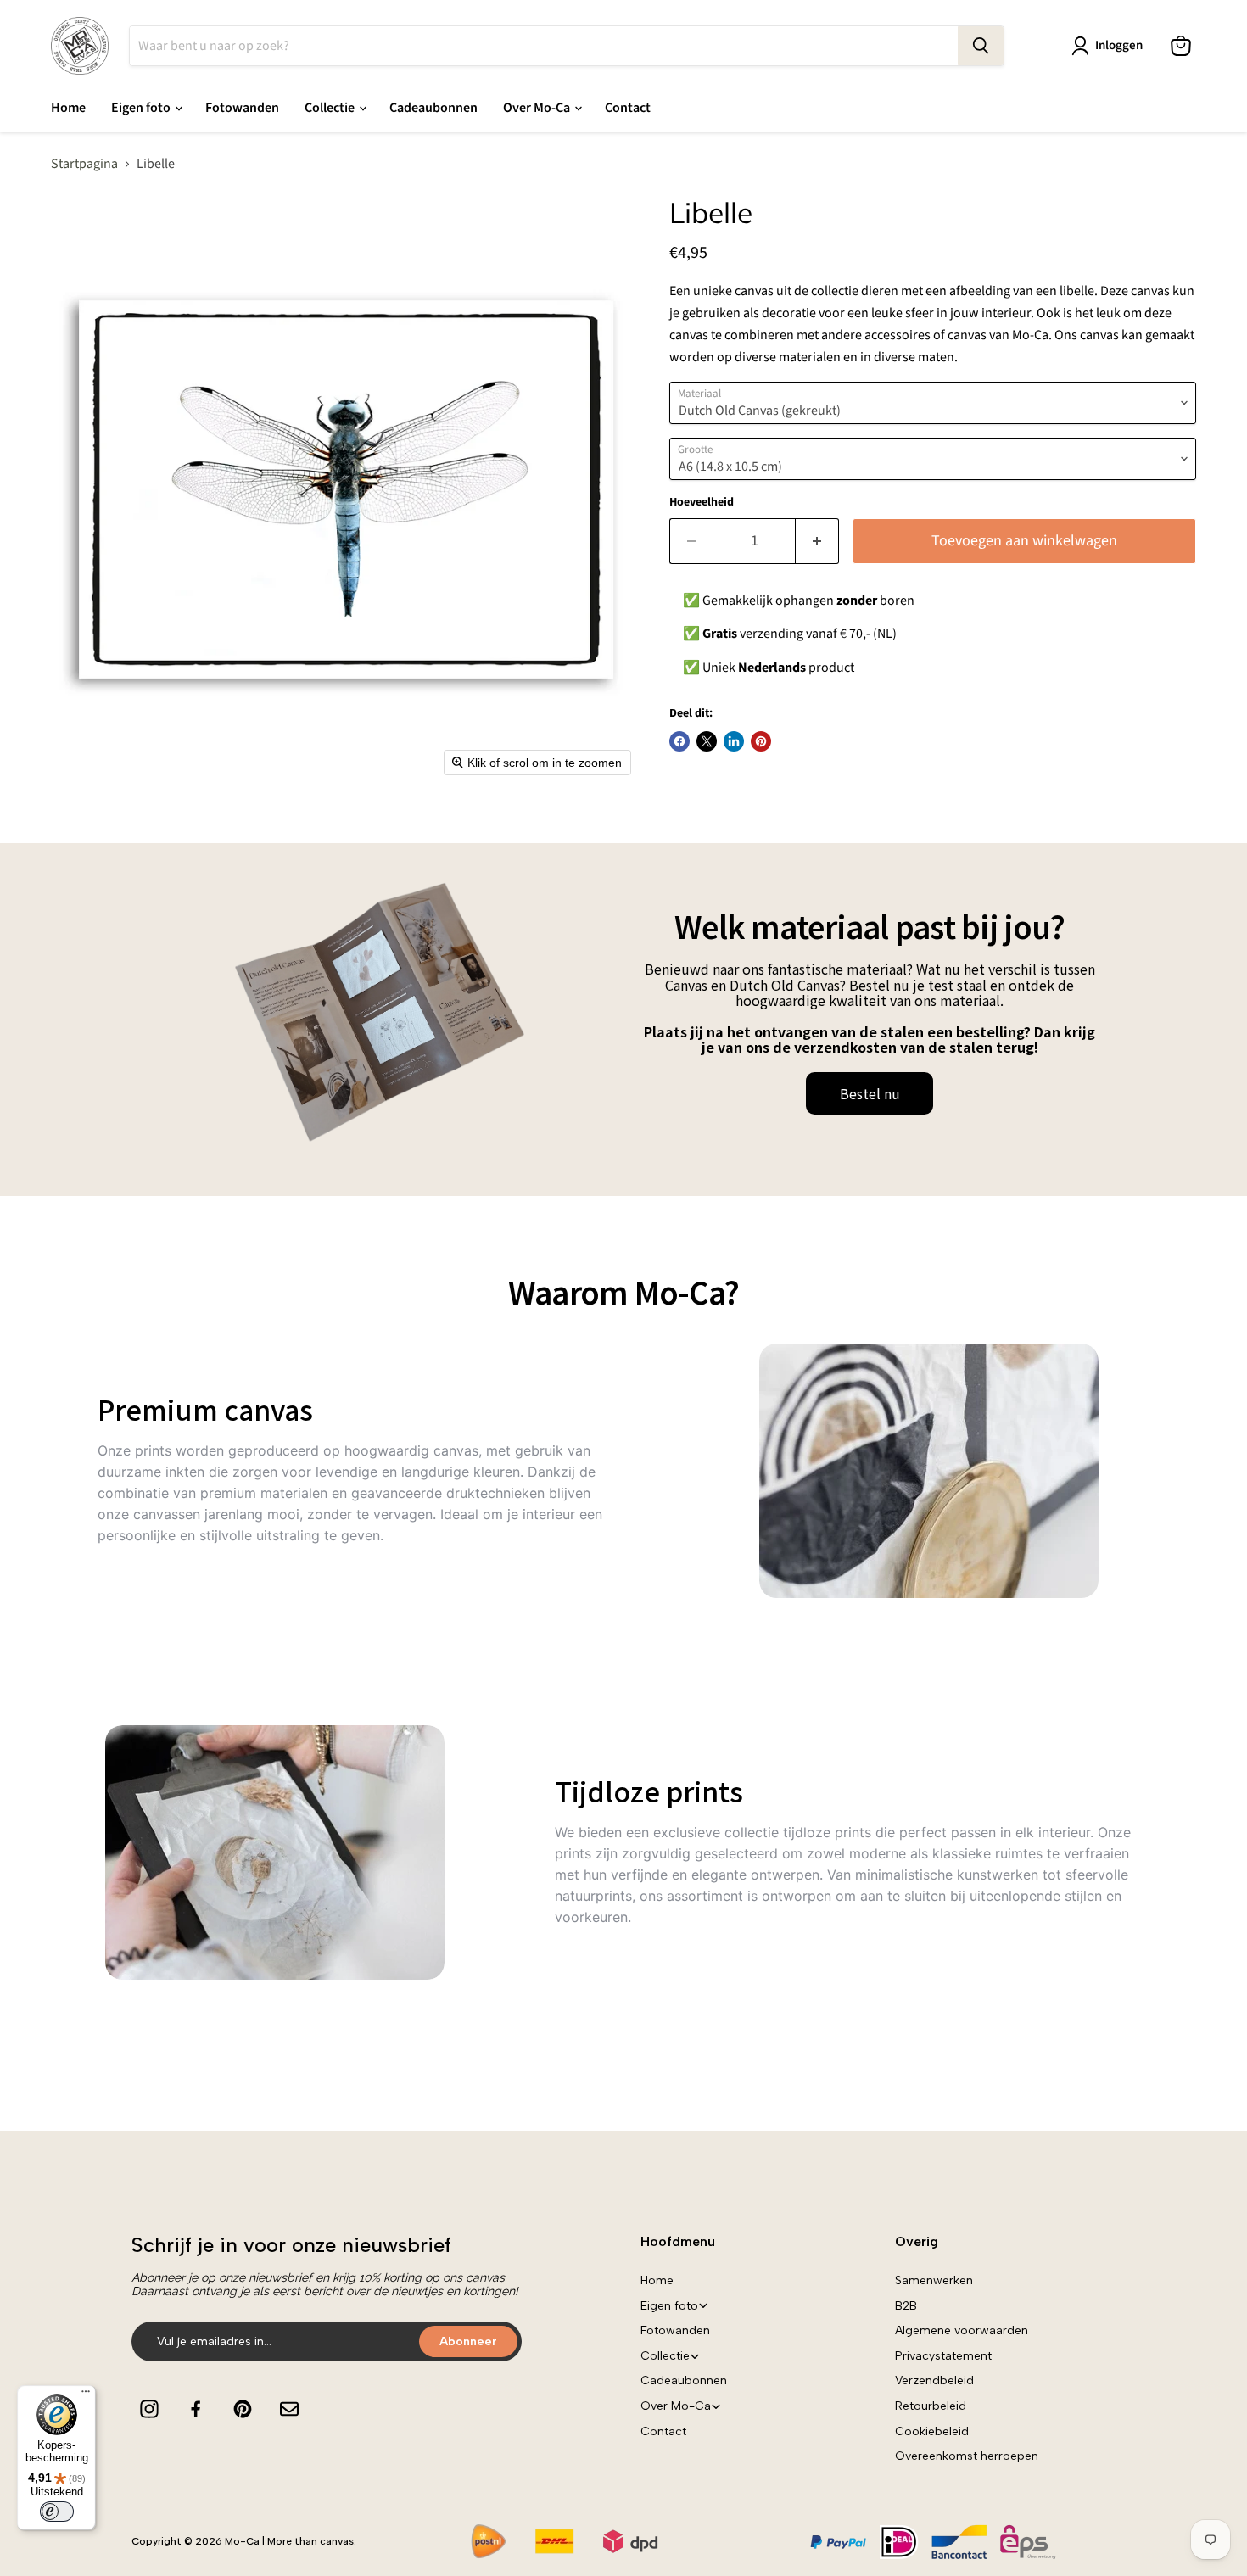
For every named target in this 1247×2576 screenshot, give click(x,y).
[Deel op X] (707, 741)
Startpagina (84, 164)
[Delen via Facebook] (679, 741)
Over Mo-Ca (538, 108)
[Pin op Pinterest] (761, 741)
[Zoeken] (981, 46)
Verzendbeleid (934, 2380)
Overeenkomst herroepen (967, 2456)
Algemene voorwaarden (962, 2330)
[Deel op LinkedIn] (734, 741)
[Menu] (86, 2395)
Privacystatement (943, 2356)
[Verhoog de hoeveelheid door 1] (817, 542)
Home (68, 108)
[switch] (57, 2512)
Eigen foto (142, 108)
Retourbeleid (931, 2406)
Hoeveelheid (702, 502)
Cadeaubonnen (433, 108)
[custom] (149, 2409)
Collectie (331, 108)
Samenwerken (934, 2280)
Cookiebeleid (932, 2431)
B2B (906, 2306)
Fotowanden (242, 108)
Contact (628, 108)
